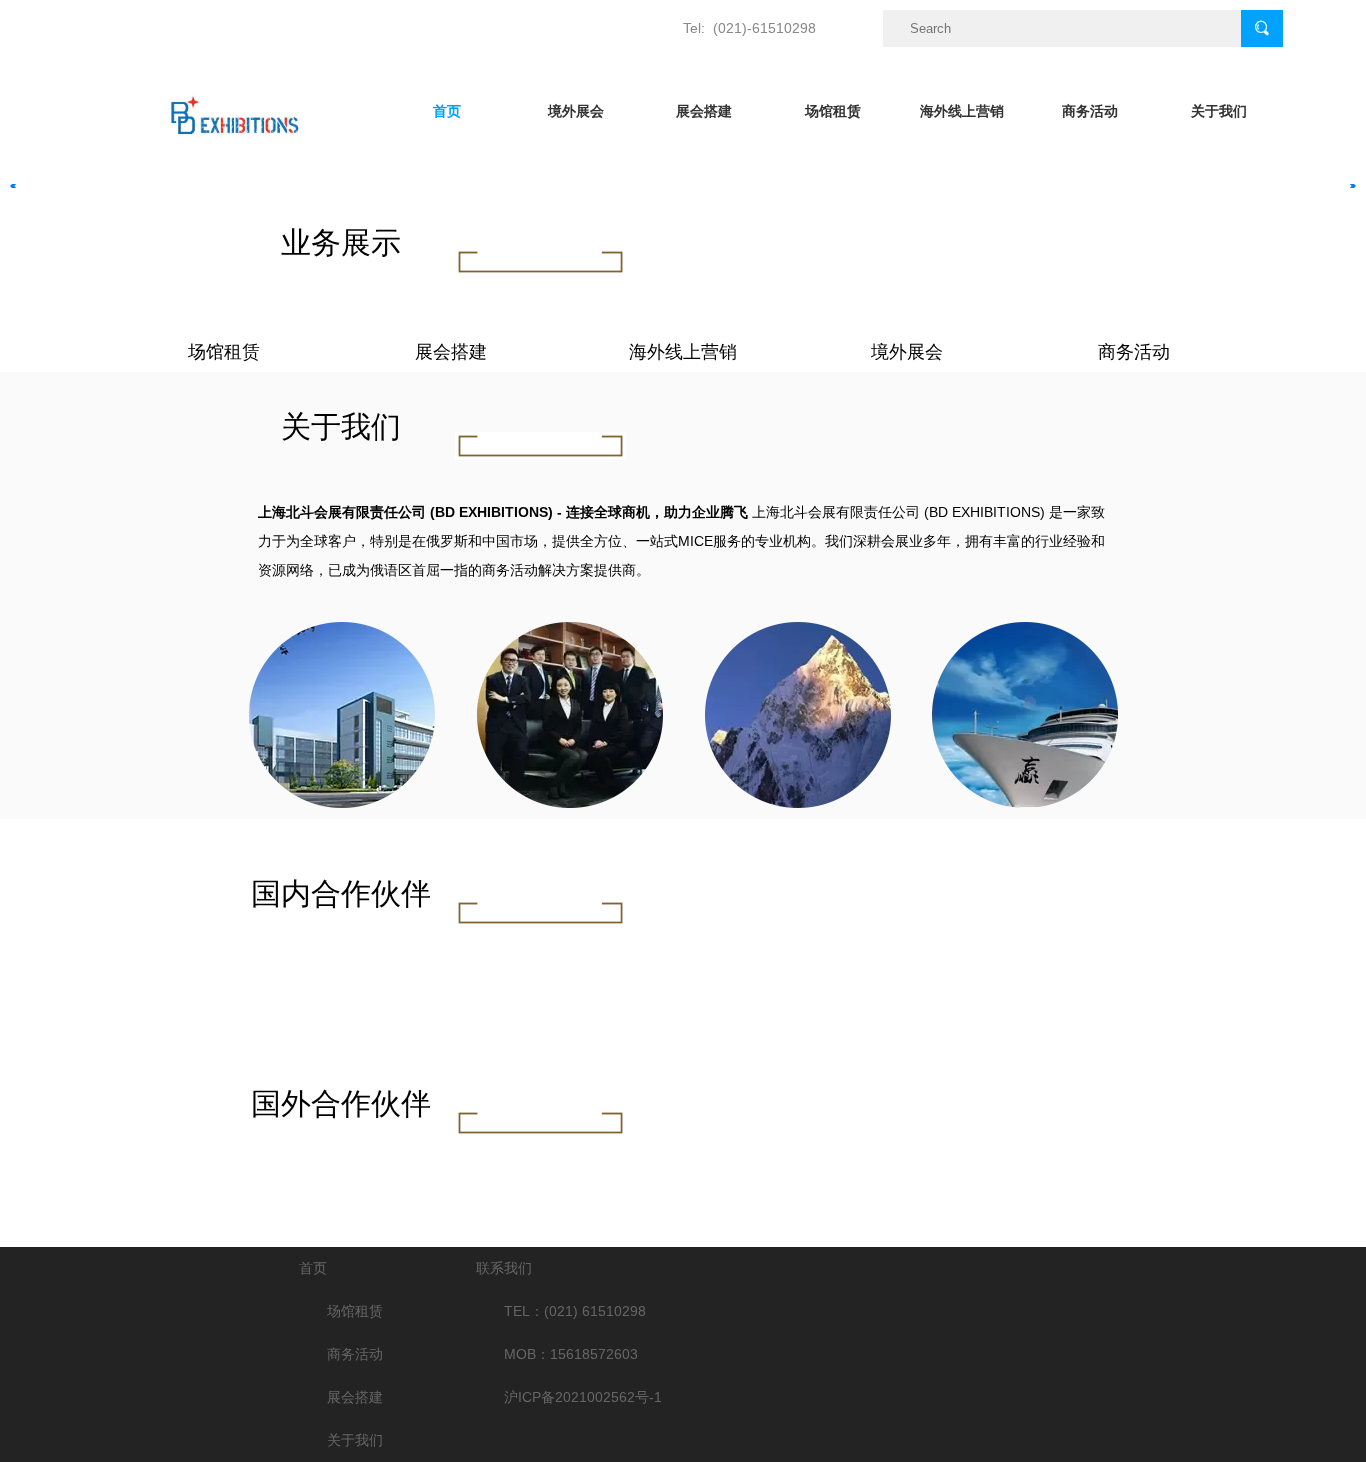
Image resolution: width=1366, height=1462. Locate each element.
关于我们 (1219, 111)
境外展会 (576, 111)
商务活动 (1090, 111)
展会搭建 (704, 111)
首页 (447, 111)
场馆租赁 (833, 111)
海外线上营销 (962, 111)
